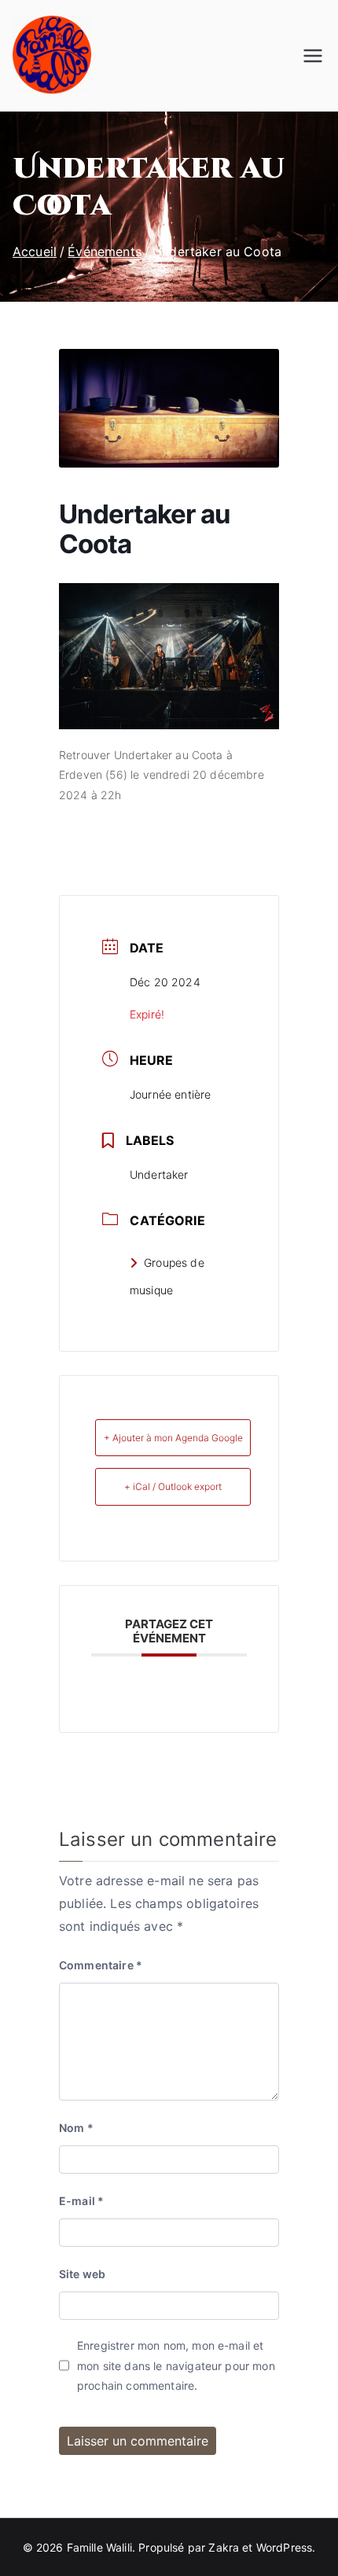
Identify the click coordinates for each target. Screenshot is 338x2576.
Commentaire (101, 1965)
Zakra (224, 2547)
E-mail (81, 2201)
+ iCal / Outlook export (173, 1486)
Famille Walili (99, 2547)
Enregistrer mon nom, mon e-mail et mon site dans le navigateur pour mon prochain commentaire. (176, 2365)
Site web (82, 2274)
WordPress (284, 2547)
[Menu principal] (313, 56)
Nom (76, 2128)
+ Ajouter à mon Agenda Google (173, 1438)
